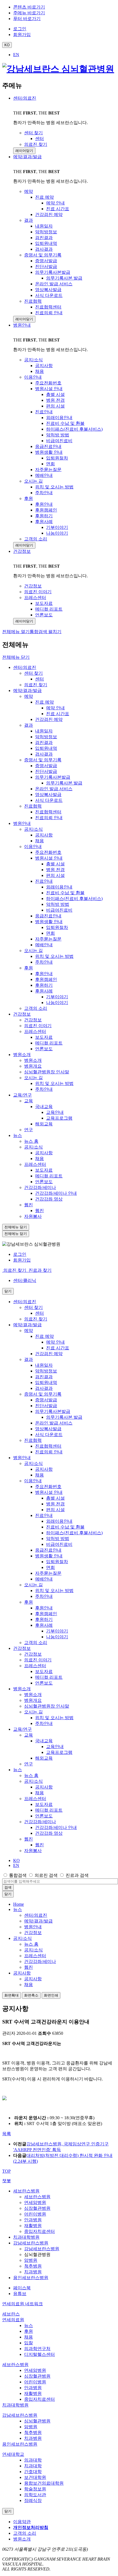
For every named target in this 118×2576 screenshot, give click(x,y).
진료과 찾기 (40, 1270)
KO (16, 1860)
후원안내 (44, 974)
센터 (40, 679)
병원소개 (22, 1055)
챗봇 (7, 2181)
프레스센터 (35, 1031)
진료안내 (44, 881)
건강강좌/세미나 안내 (56, 1193)
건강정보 (22, 551)
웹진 (29, 1205)
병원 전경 (55, 870)
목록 (7, 2134)
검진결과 (44, 743)
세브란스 (11, 2314)
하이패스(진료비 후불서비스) (74, 899)
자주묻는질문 (48, 939)
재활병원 (33, 2226)
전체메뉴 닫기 (16, 657)
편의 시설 (55, 875)
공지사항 (44, 835)
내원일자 (44, 731)
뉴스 (18, 1135)
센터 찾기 (33, 673)
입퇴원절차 (57, 927)
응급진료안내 (48, 916)
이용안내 (33, 847)
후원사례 (44, 991)
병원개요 (33, 1066)
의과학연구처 (37, 2349)
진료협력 (33, 806)
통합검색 (18, 1875)
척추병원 (33, 2266)
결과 (29, 725)
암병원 (31, 2260)
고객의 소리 (36, 1008)
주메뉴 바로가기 (29, 13)
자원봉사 (33, 1216)
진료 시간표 (58, 714)
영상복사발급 (48, 795)
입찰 (29, 2343)
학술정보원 (35, 2489)
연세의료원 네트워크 (23, 2304)
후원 (29, 968)
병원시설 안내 (49, 858)
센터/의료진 (25, 98)
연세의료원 (13, 2320)
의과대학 (33, 2460)
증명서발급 (46, 766)
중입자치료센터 (40, 2231)
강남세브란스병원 (31, 2243)
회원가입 (22, 1260)
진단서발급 (46, 771)
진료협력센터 (48, 812)
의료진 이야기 (38, 1026)
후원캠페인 (46, 979)
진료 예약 (44, 702)
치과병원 (33, 2272)
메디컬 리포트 (49, 1043)
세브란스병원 (26, 2191)
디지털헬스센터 (40, 2354)
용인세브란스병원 (31, 2278)
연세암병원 (35, 2202)
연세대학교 (13, 2454)
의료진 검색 (46, 1875)
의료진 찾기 (36, 685)
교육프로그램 (59, 1118)
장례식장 (33, 2500)
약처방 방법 (58, 904)
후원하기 (44, 985)
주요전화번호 (48, 852)
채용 (40, 841)
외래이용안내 (59, 887)
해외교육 (44, 1124)
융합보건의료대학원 (44, 2483)
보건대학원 (35, 2477)
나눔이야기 (57, 1003)
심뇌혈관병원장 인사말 (47, 1072)
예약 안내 (55, 708)
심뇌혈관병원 (37, 2421)
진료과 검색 (77, 1875)
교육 (29, 1101)
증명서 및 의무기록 (43, 760)
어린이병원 (35, 2214)
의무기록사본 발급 (64, 783)
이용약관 (22, 2522)
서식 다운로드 (49, 800)
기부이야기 (57, 997)
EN (16, 55)
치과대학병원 (26, 2237)
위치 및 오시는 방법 (54, 956)
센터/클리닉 (25, 1280)
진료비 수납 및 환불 (65, 893)
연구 (29, 1130)
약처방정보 (46, 737)
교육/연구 (23, 1095)
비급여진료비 (59, 910)
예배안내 (44, 945)
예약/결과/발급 (27, 157)
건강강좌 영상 (49, 1199)
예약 (29, 696)
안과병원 (33, 2220)
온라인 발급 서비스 (54, 789)
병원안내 (22, 325)
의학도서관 (35, 2495)
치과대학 (33, 2466)
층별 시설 (55, 864)
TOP (6, 2171)
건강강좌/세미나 (40, 1187)
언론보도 (44, 1049)
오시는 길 (33, 951)
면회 (50, 933)
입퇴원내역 (46, 748)
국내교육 (44, 1107)
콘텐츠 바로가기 (29, 7)
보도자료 (44, 1037)
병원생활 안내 (49, 922)
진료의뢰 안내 (49, 818)
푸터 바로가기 (27, 19)
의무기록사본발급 (53, 777)
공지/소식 (33, 829)
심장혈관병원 (37, 2208)
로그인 (20, 1254)
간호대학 (33, 2472)
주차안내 (44, 962)
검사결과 (44, 754)
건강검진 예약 (49, 719)
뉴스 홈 (31, 1141)
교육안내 (55, 1112)
